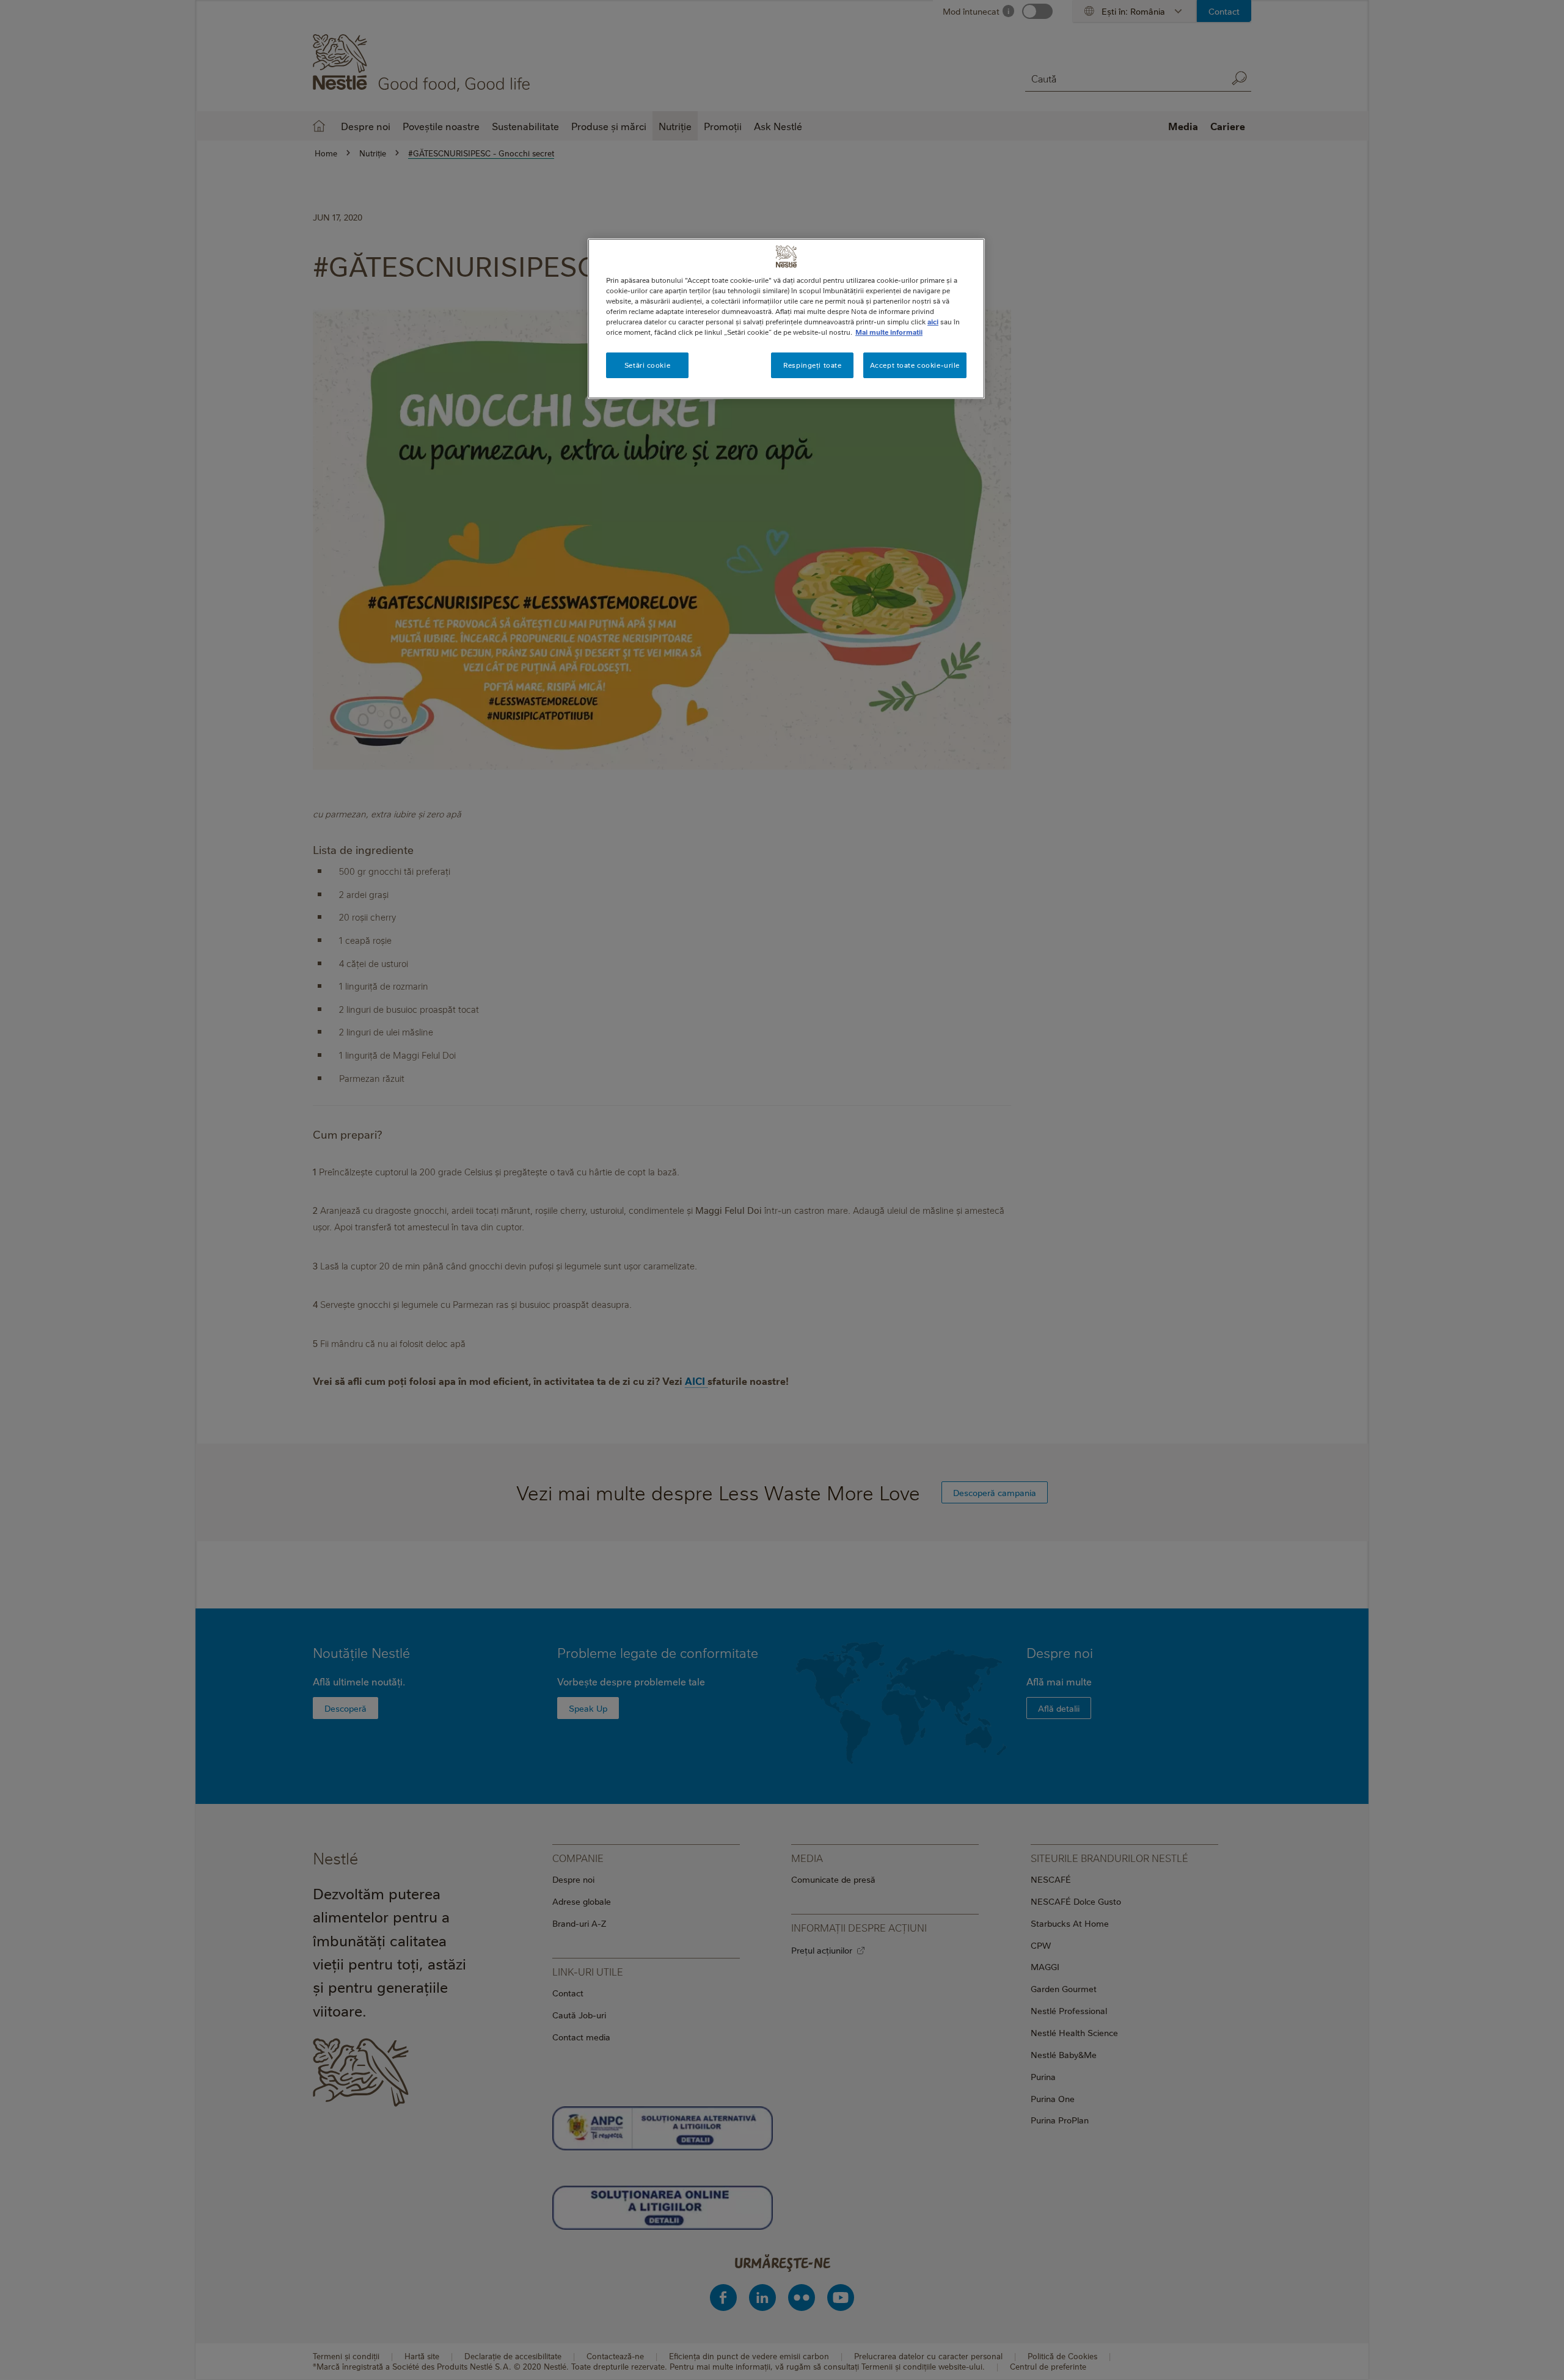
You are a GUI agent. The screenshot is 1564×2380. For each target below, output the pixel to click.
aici (933, 322)
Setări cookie (647, 365)
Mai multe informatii (889, 332)
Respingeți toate (812, 365)
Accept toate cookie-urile (915, 365)
